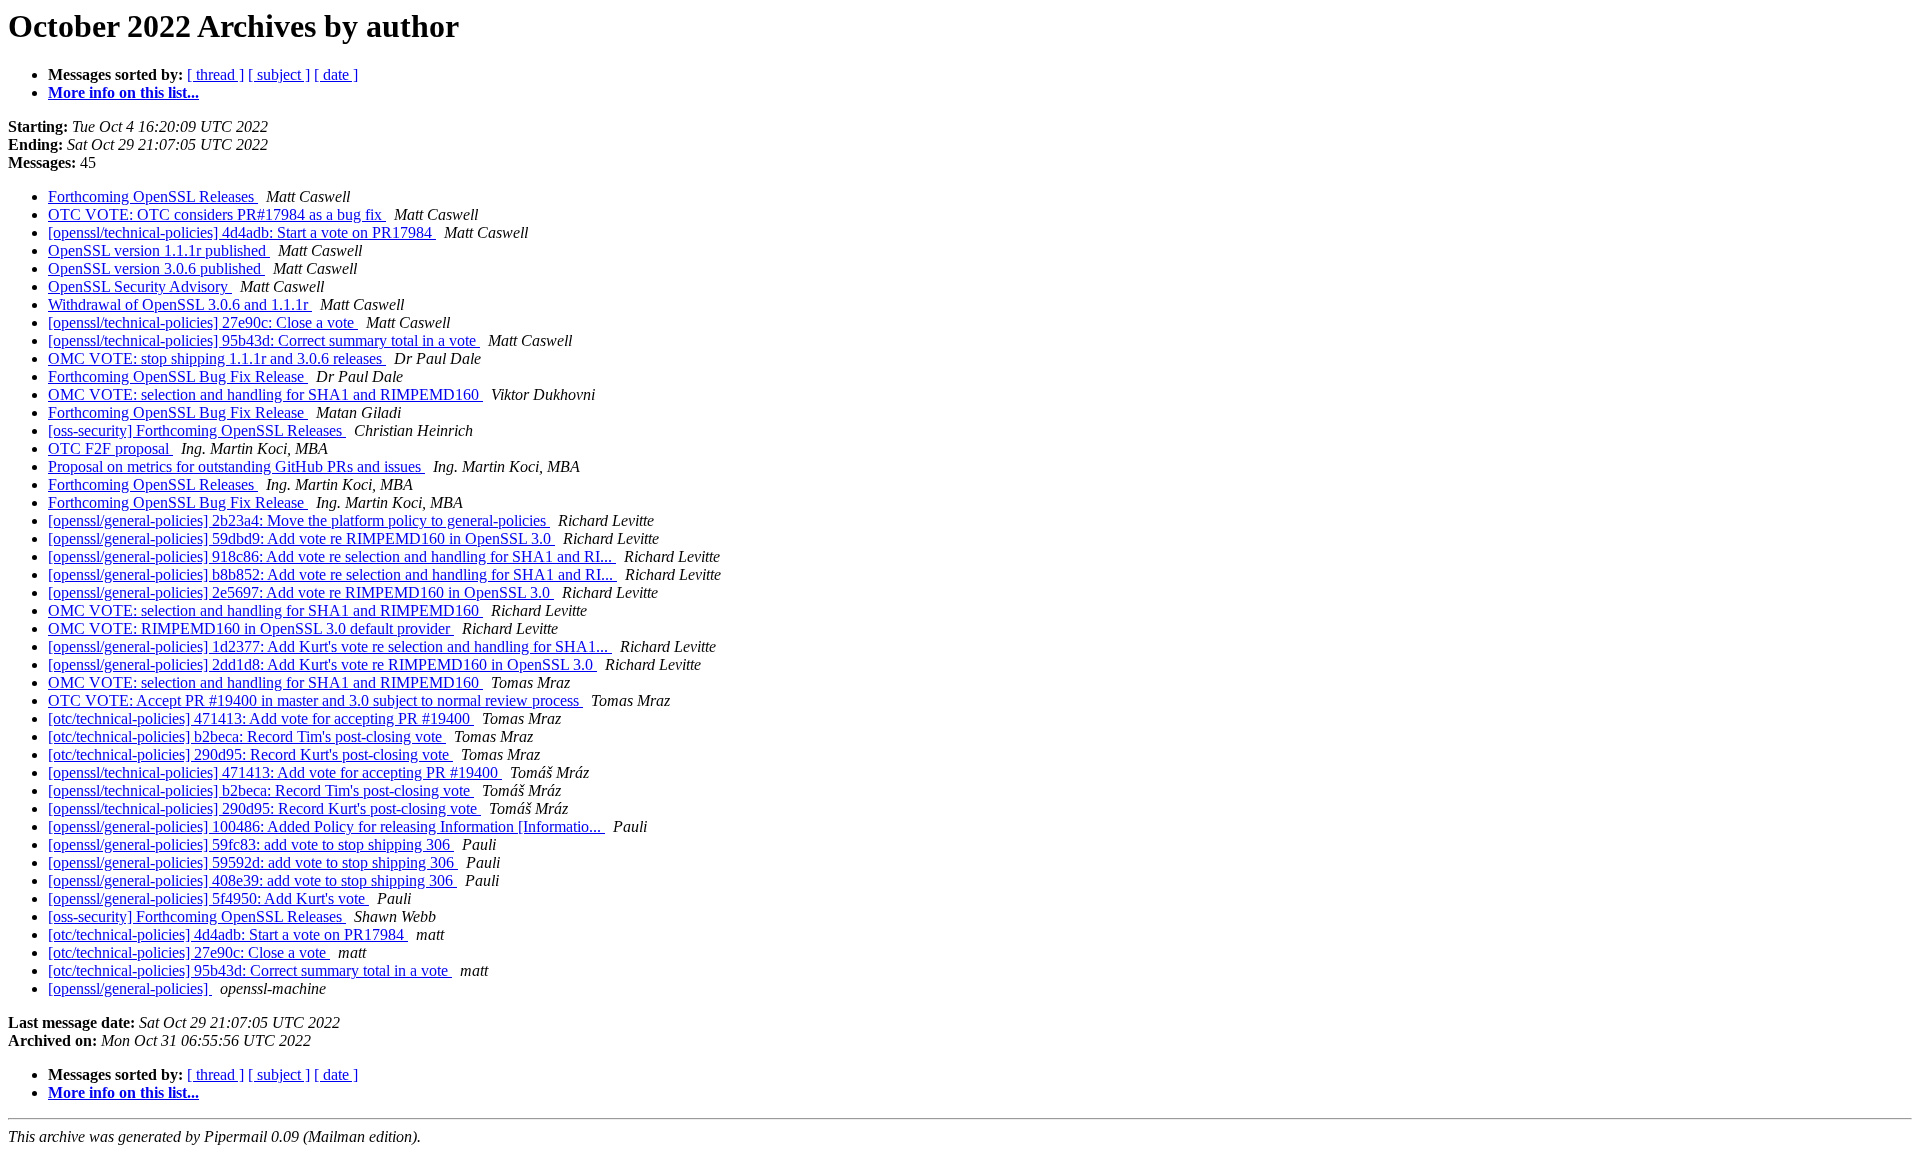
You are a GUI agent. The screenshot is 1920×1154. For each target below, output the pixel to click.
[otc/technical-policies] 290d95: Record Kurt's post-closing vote (250, 754)
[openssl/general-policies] (130, 988)
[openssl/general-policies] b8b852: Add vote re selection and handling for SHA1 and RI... (332, 574)
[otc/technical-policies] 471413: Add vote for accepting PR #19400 (261, 718)
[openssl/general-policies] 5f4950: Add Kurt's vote (208, 898)
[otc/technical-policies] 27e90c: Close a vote (189, 952)
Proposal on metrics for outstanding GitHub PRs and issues (236, 466)
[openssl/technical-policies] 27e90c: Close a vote (203, 322)
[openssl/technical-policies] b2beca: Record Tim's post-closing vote (261, 790)
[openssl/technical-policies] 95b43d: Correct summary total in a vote (264, 340)
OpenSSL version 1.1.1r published (159, 250)
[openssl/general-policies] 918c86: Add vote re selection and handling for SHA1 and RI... (332, 556)
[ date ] (336, 74)
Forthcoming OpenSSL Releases (153, 196)
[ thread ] (215, 74)
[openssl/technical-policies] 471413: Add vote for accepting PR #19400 (275, 772)
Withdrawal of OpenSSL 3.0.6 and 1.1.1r (180, 304)
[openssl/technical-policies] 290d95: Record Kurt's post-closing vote (264, 808)
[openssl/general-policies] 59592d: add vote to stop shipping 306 (253, 862)
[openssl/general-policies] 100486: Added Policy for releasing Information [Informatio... (326, 826)
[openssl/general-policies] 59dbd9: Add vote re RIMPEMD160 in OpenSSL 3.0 (301, 538)
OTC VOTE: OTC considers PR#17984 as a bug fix (217, 214)
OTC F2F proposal (110, 448)
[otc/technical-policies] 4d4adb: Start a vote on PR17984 (228, 934)
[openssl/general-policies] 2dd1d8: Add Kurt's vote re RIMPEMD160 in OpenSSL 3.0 (322, 664)
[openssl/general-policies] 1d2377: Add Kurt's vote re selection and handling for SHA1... (330, 646)
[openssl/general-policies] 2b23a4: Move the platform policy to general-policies (299, 520)
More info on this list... (123, 92)
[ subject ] (279, 74)
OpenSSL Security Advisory (140, 286)
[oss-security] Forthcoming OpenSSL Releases (197, 430)
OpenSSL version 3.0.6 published (156, 268)
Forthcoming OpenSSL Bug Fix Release (178, 376)
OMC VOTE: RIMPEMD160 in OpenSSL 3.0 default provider (251, 628)
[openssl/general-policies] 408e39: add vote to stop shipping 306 (252, 880)
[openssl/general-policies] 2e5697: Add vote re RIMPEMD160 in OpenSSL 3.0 (301, 592)
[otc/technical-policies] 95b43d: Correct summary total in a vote (250, 970)
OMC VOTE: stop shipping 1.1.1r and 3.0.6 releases (217, 358)
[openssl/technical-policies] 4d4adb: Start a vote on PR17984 (242, 232)
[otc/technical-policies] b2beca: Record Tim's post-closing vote (247, 736)
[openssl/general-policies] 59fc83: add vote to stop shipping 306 (251, 844)
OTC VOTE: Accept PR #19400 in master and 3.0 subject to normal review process (315, 700)
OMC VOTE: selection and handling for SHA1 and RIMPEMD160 (265, 394)
